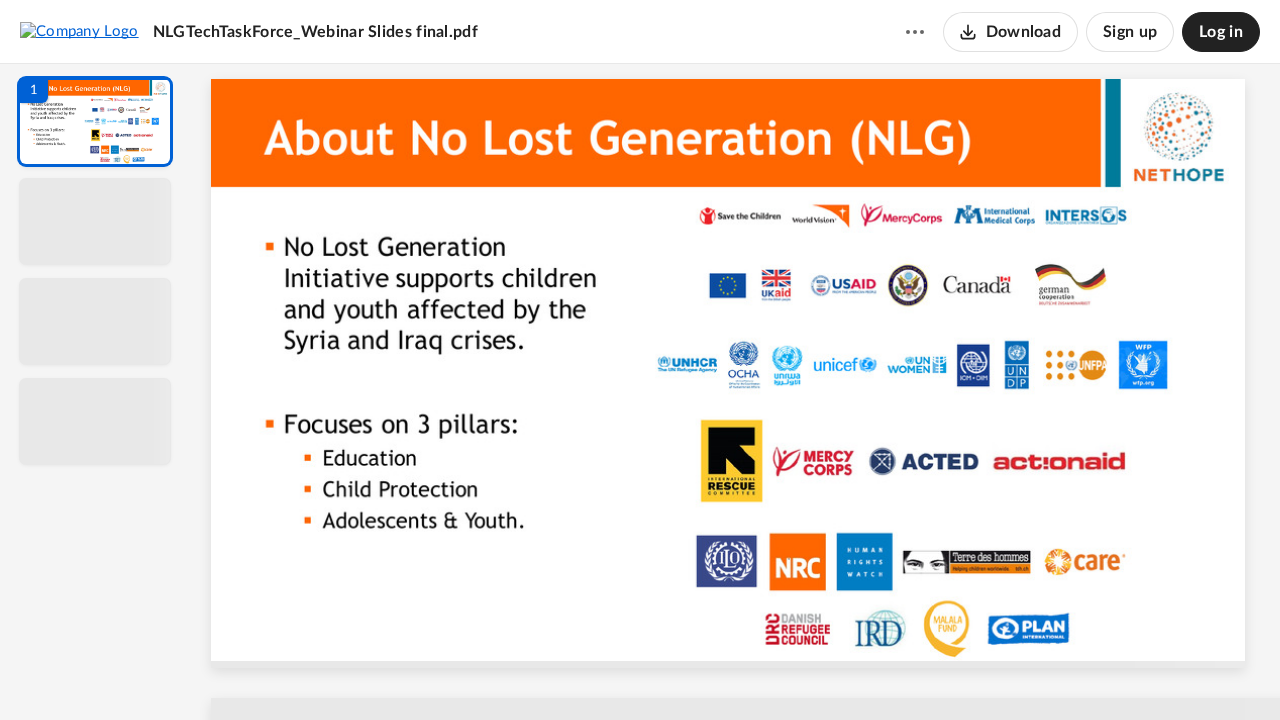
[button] (95, 121)
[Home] (79, 31)
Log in (1221, 32)
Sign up (1130, 32)
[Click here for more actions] (915, 32)
